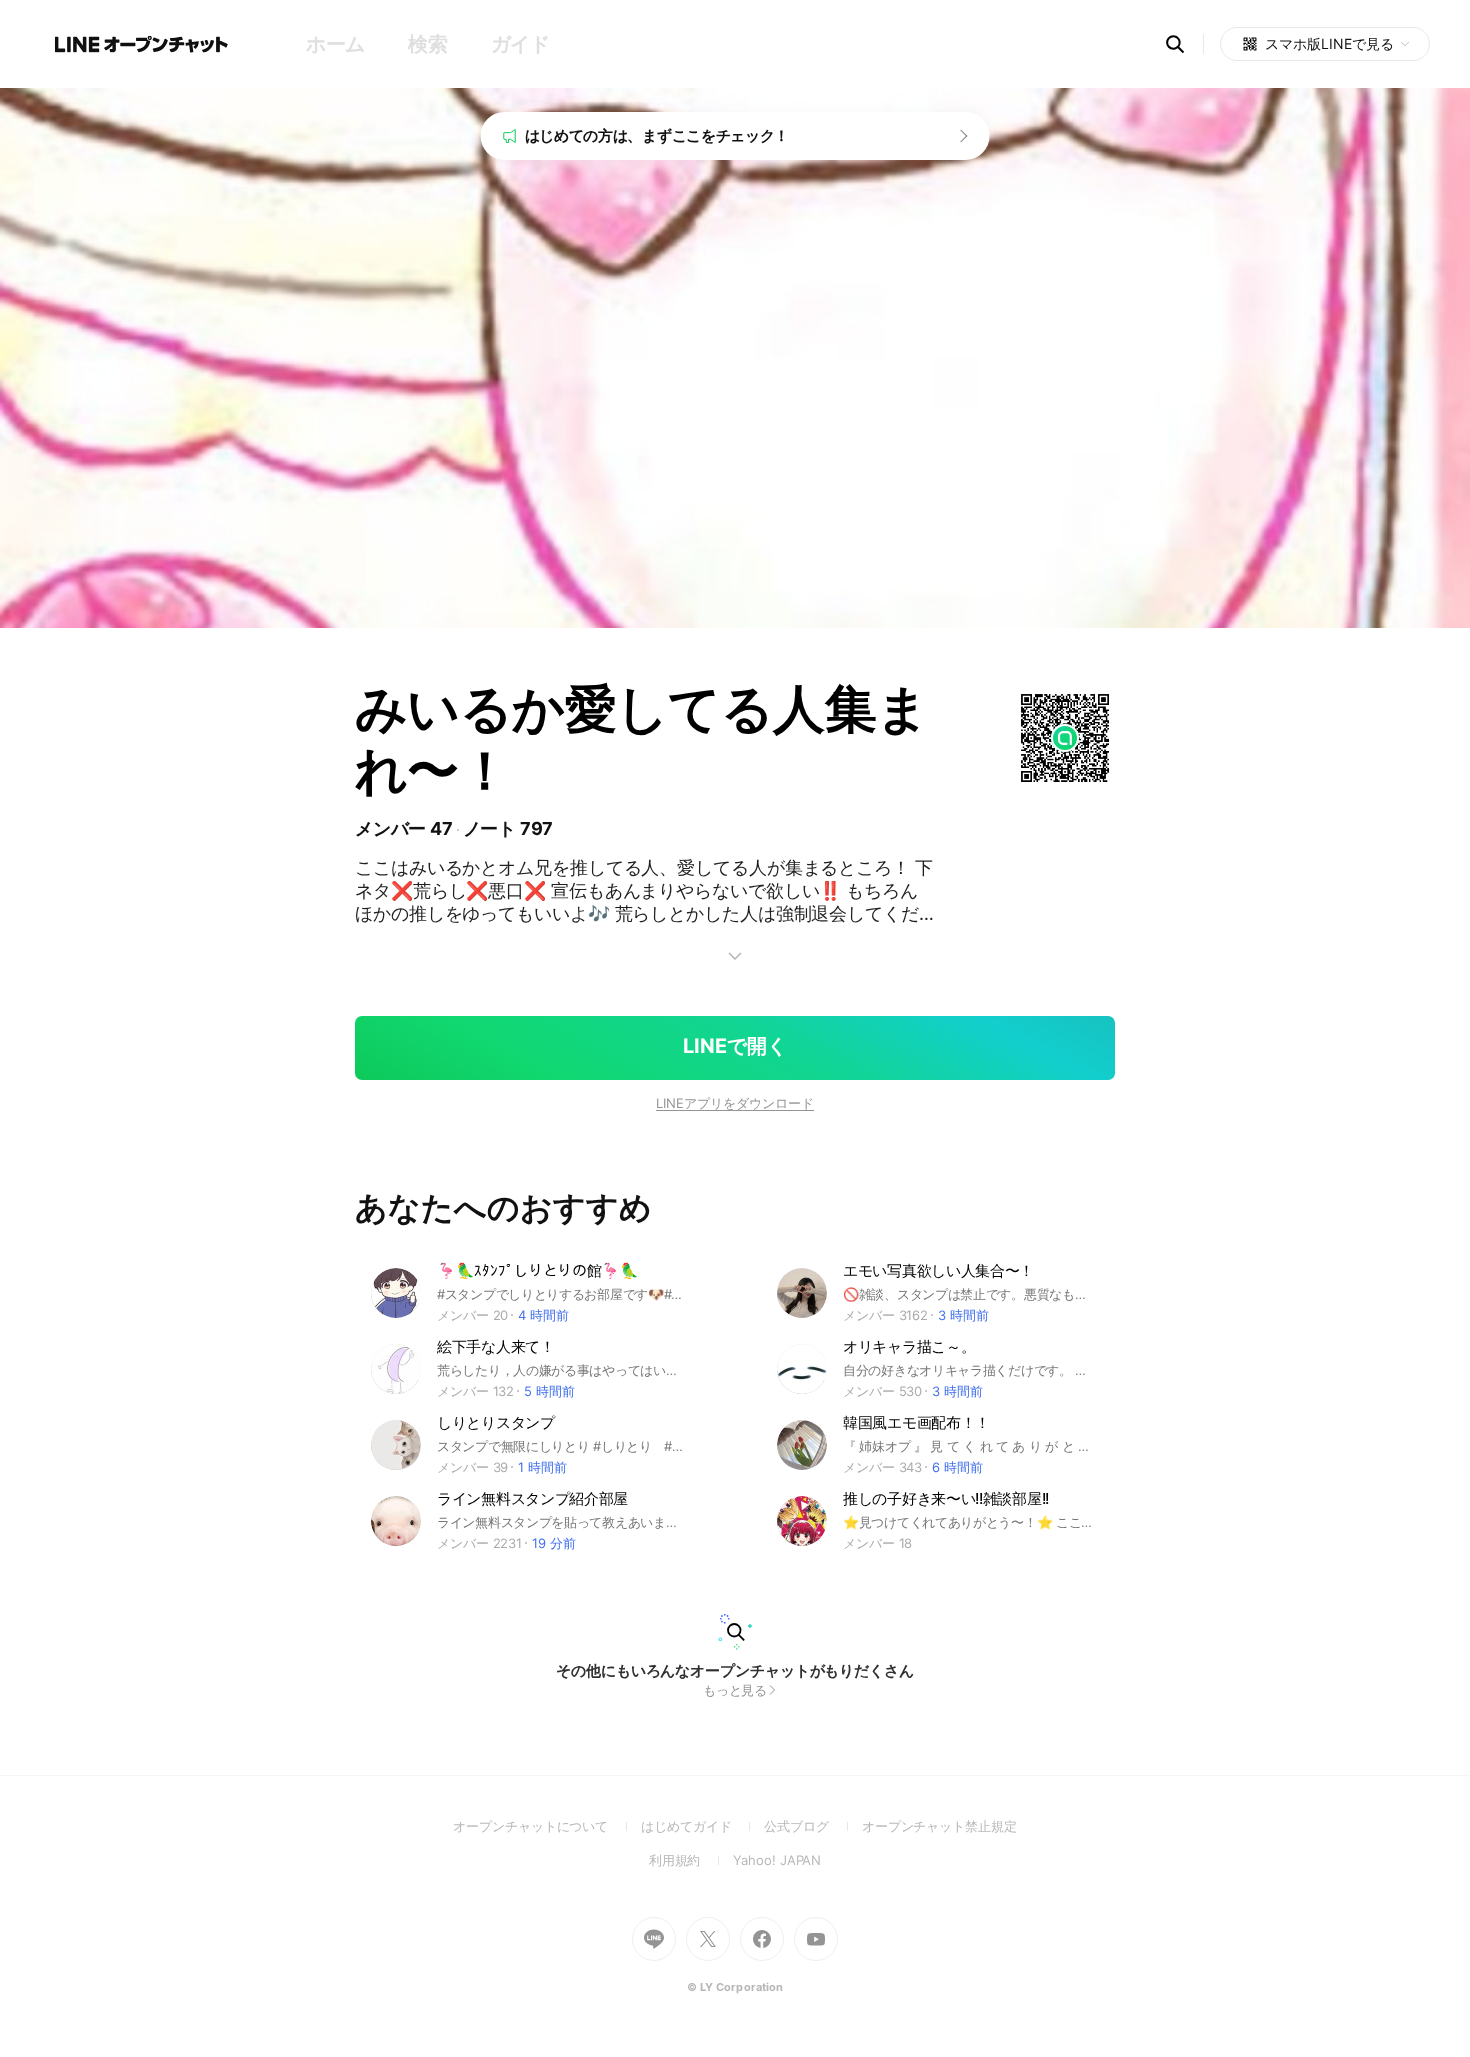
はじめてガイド (702, 1826)
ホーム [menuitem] (335, 44)
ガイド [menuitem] (520, 44)
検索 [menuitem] (427, 44)
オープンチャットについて (547, 1826)
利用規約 (691, 1860)
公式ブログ (812, 1826)
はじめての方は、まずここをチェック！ (657, 135)
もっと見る (735, 1690)
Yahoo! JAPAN (777, 1860)
